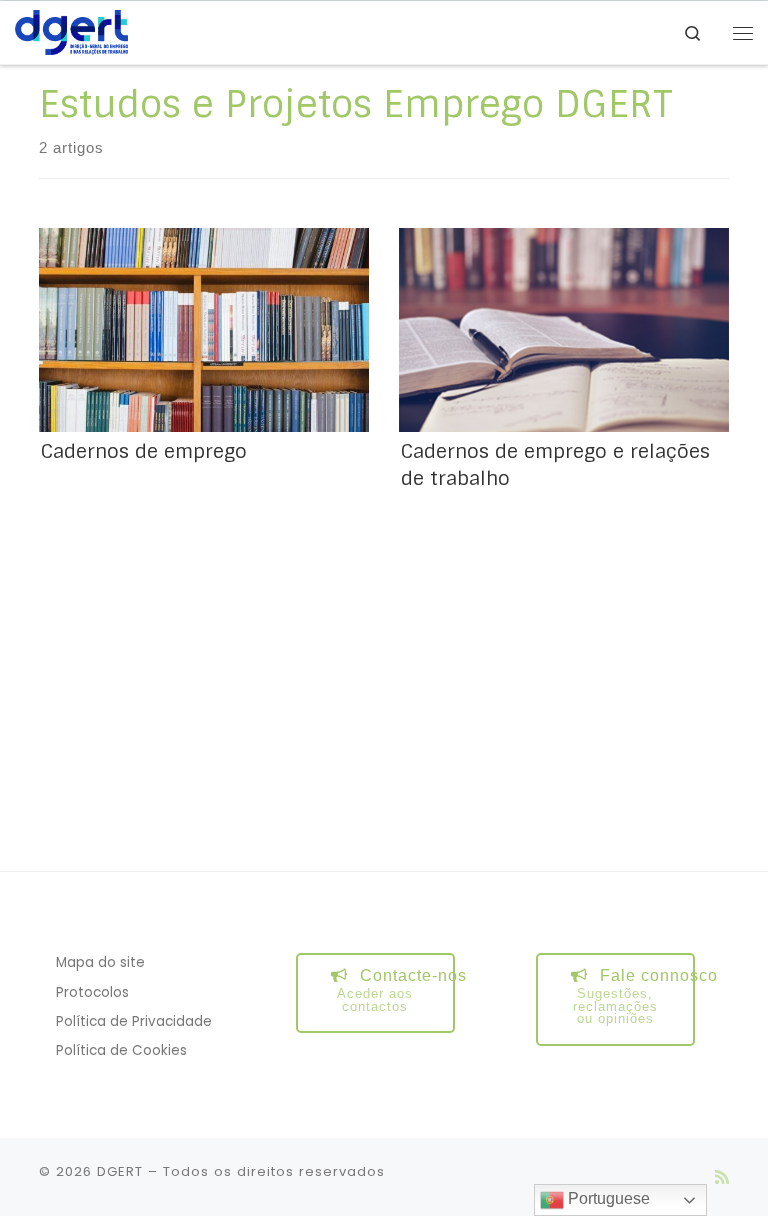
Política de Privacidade (134, 1021)
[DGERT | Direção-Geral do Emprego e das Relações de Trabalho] (71, 31)
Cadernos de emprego (144, 451)
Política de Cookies (121, 1050)
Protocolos (92, 992)
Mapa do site (100, 962)
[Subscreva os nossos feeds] (722, 1177)
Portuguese (607, 1198)
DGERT (120, 1171)
